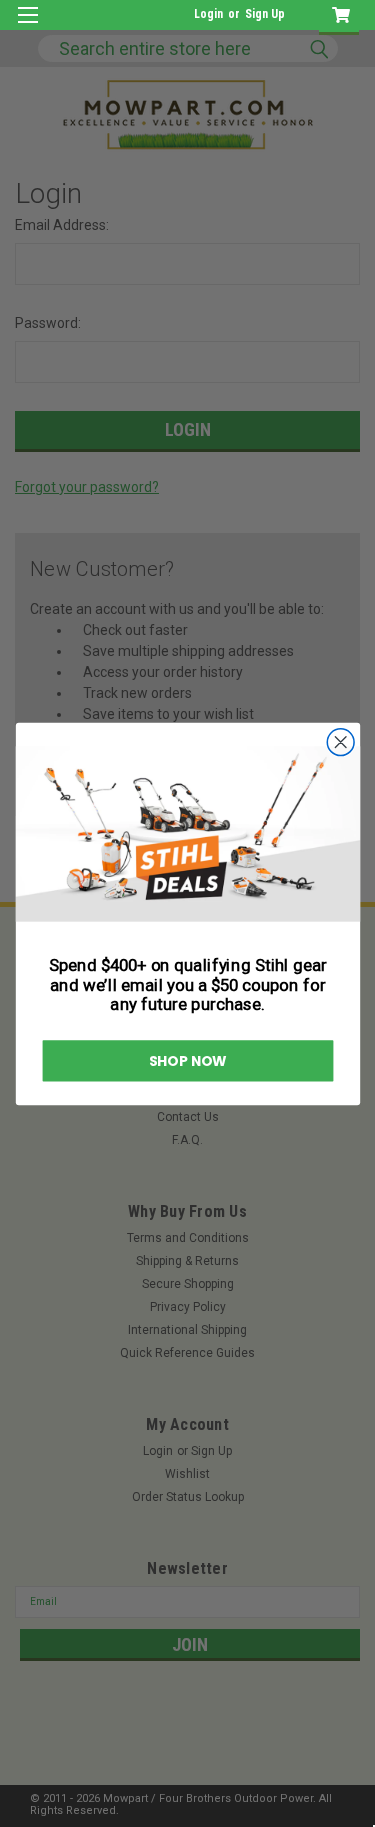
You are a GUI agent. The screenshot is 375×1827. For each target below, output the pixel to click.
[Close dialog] (340, 741)
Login (208, 14)
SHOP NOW (187, 1060)
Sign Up (265, 14)
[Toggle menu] (27, 27)
